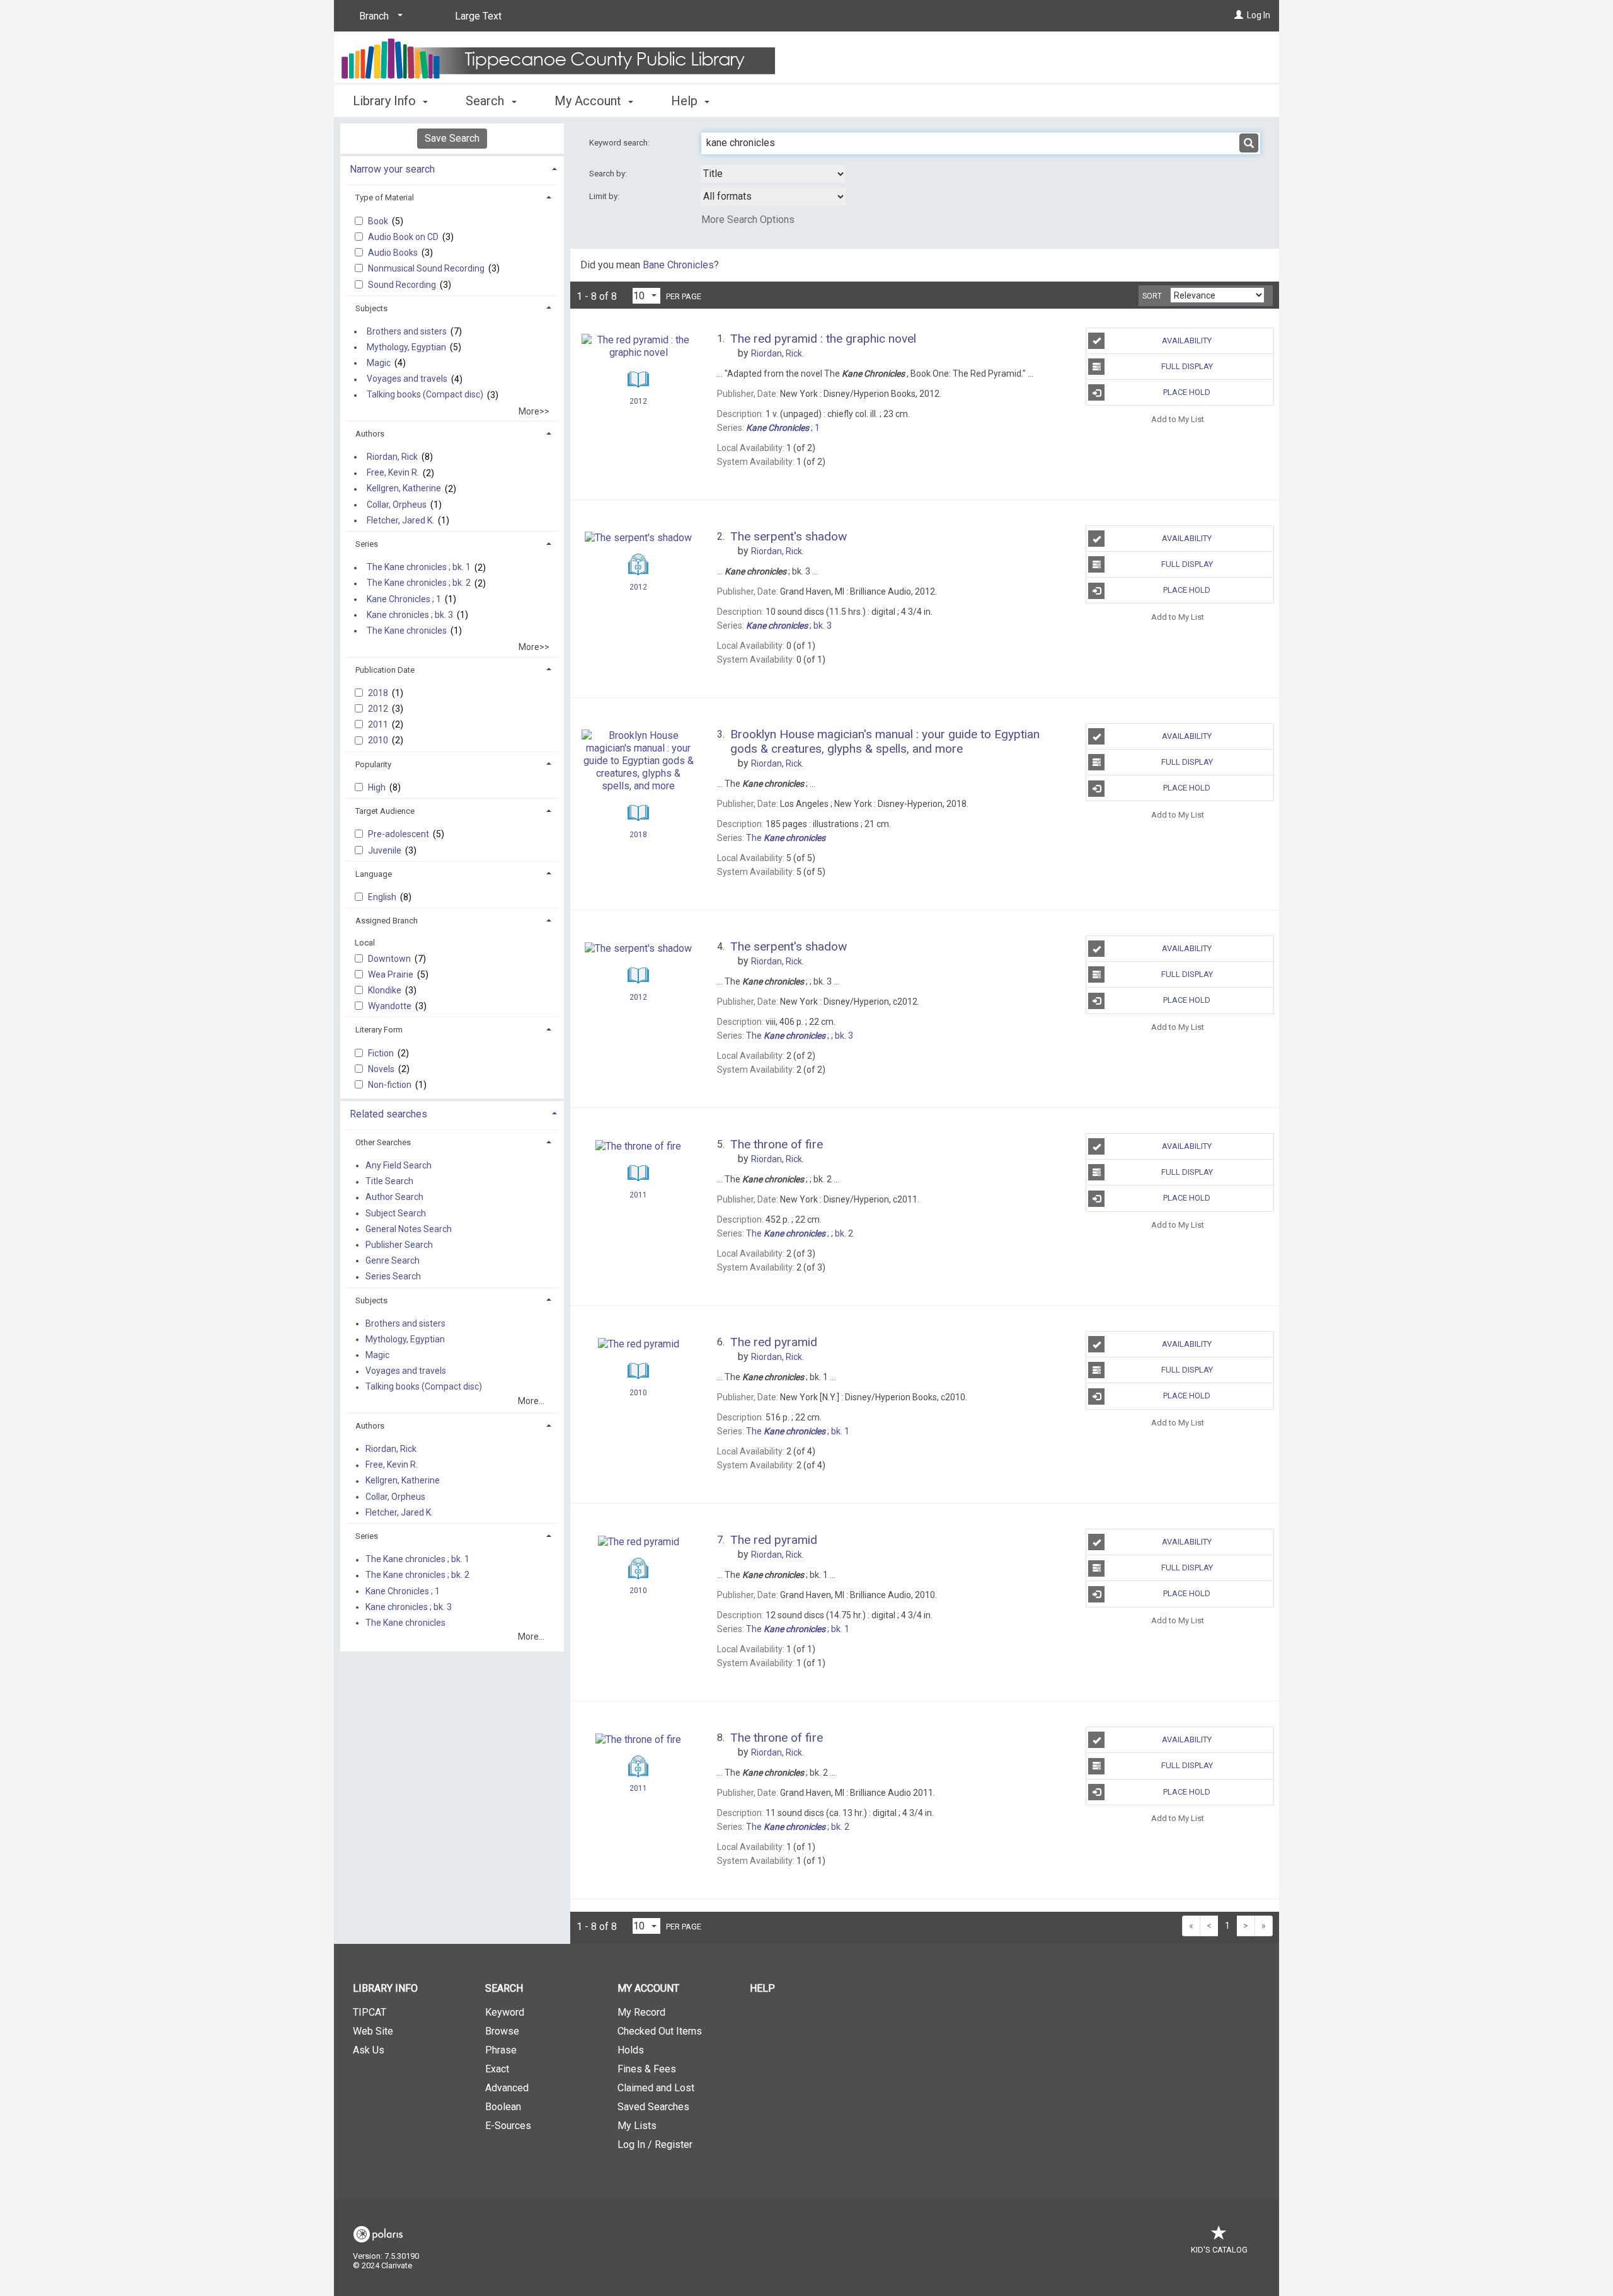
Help (762, 1988)
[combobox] (773, 174)
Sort (1152, 296)
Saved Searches (653, 2107)
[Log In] (1239, 15)
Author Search (394, 1197)
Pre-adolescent (399, 834)
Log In (1259, 15)
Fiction (382, 1053)
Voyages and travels (407, 379)
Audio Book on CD (404, 237)
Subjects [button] (371, 308)
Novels (382, 1069)
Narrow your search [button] (392, 169)
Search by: (609, 174)
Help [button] (686, 101)
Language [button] (374, 874)
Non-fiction (391, 1085)
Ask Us (369, 2050)
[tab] (452, 168)
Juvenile (386, 850)
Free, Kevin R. (393, 473)
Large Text (478, 16)
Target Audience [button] (385, 811)
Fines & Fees (647, 2069)
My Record (641, 2012)
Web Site (373, 2031)
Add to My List (1178, 419)
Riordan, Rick (392, 457)
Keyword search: (620, 143)
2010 (379, 740)
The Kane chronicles (407, 631)
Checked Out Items (660, 2031)
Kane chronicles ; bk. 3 (410, 615)
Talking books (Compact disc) (425, 395)
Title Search (389, 1182)
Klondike (386, 990)
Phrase (501, 2050)
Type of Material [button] (385, 197)
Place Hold (1187, 392)
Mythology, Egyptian (406, 347)
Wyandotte (391, 1006)
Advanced (507, 2088)
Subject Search (396, 1213)
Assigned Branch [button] (387, 921)
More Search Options (748, 220)
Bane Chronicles (678, 265)
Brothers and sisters (407, 331)
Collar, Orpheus (397, 505)
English (383, 897)
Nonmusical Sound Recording (427, 268)
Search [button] (486, 101)
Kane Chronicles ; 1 (404, 599)
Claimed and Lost (656, 2088)
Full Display (1187, 366)
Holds (631, 2050)
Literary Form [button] (379, 1030)
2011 (379, 724)
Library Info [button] (386, 101)
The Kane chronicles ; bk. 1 (419, 568)
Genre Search (393, 1260)
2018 (379, 693)
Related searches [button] (388, 1114)
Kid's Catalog (1219, 2250)
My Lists (637, 2126)
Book (379, 221)
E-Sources (508, 2126)
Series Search (393, 1277)
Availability (1187, 340)
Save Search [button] (452, 138)
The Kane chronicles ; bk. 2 (419, 583)
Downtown (390, 959)
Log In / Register (655, 2145)
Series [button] (367, 544)
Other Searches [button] (383, 1142)
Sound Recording (403, 285)
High (378, 787)
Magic (379, 363)
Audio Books (394, 253)
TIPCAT (370, 2012)
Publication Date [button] (385, 670)
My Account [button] (589, 101)
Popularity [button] (373, 764)
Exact (497, 2069)
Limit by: (605, 196)
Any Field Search (399, 1165)
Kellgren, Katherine (404, 489)
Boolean (503, 2107)
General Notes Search (409, 1229)
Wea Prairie (392, 974)
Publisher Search (399, 1245)
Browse (502, 2031)
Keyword (505, 2012)
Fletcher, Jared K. (400, 520)
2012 (379, 709)
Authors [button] (370, 434)
